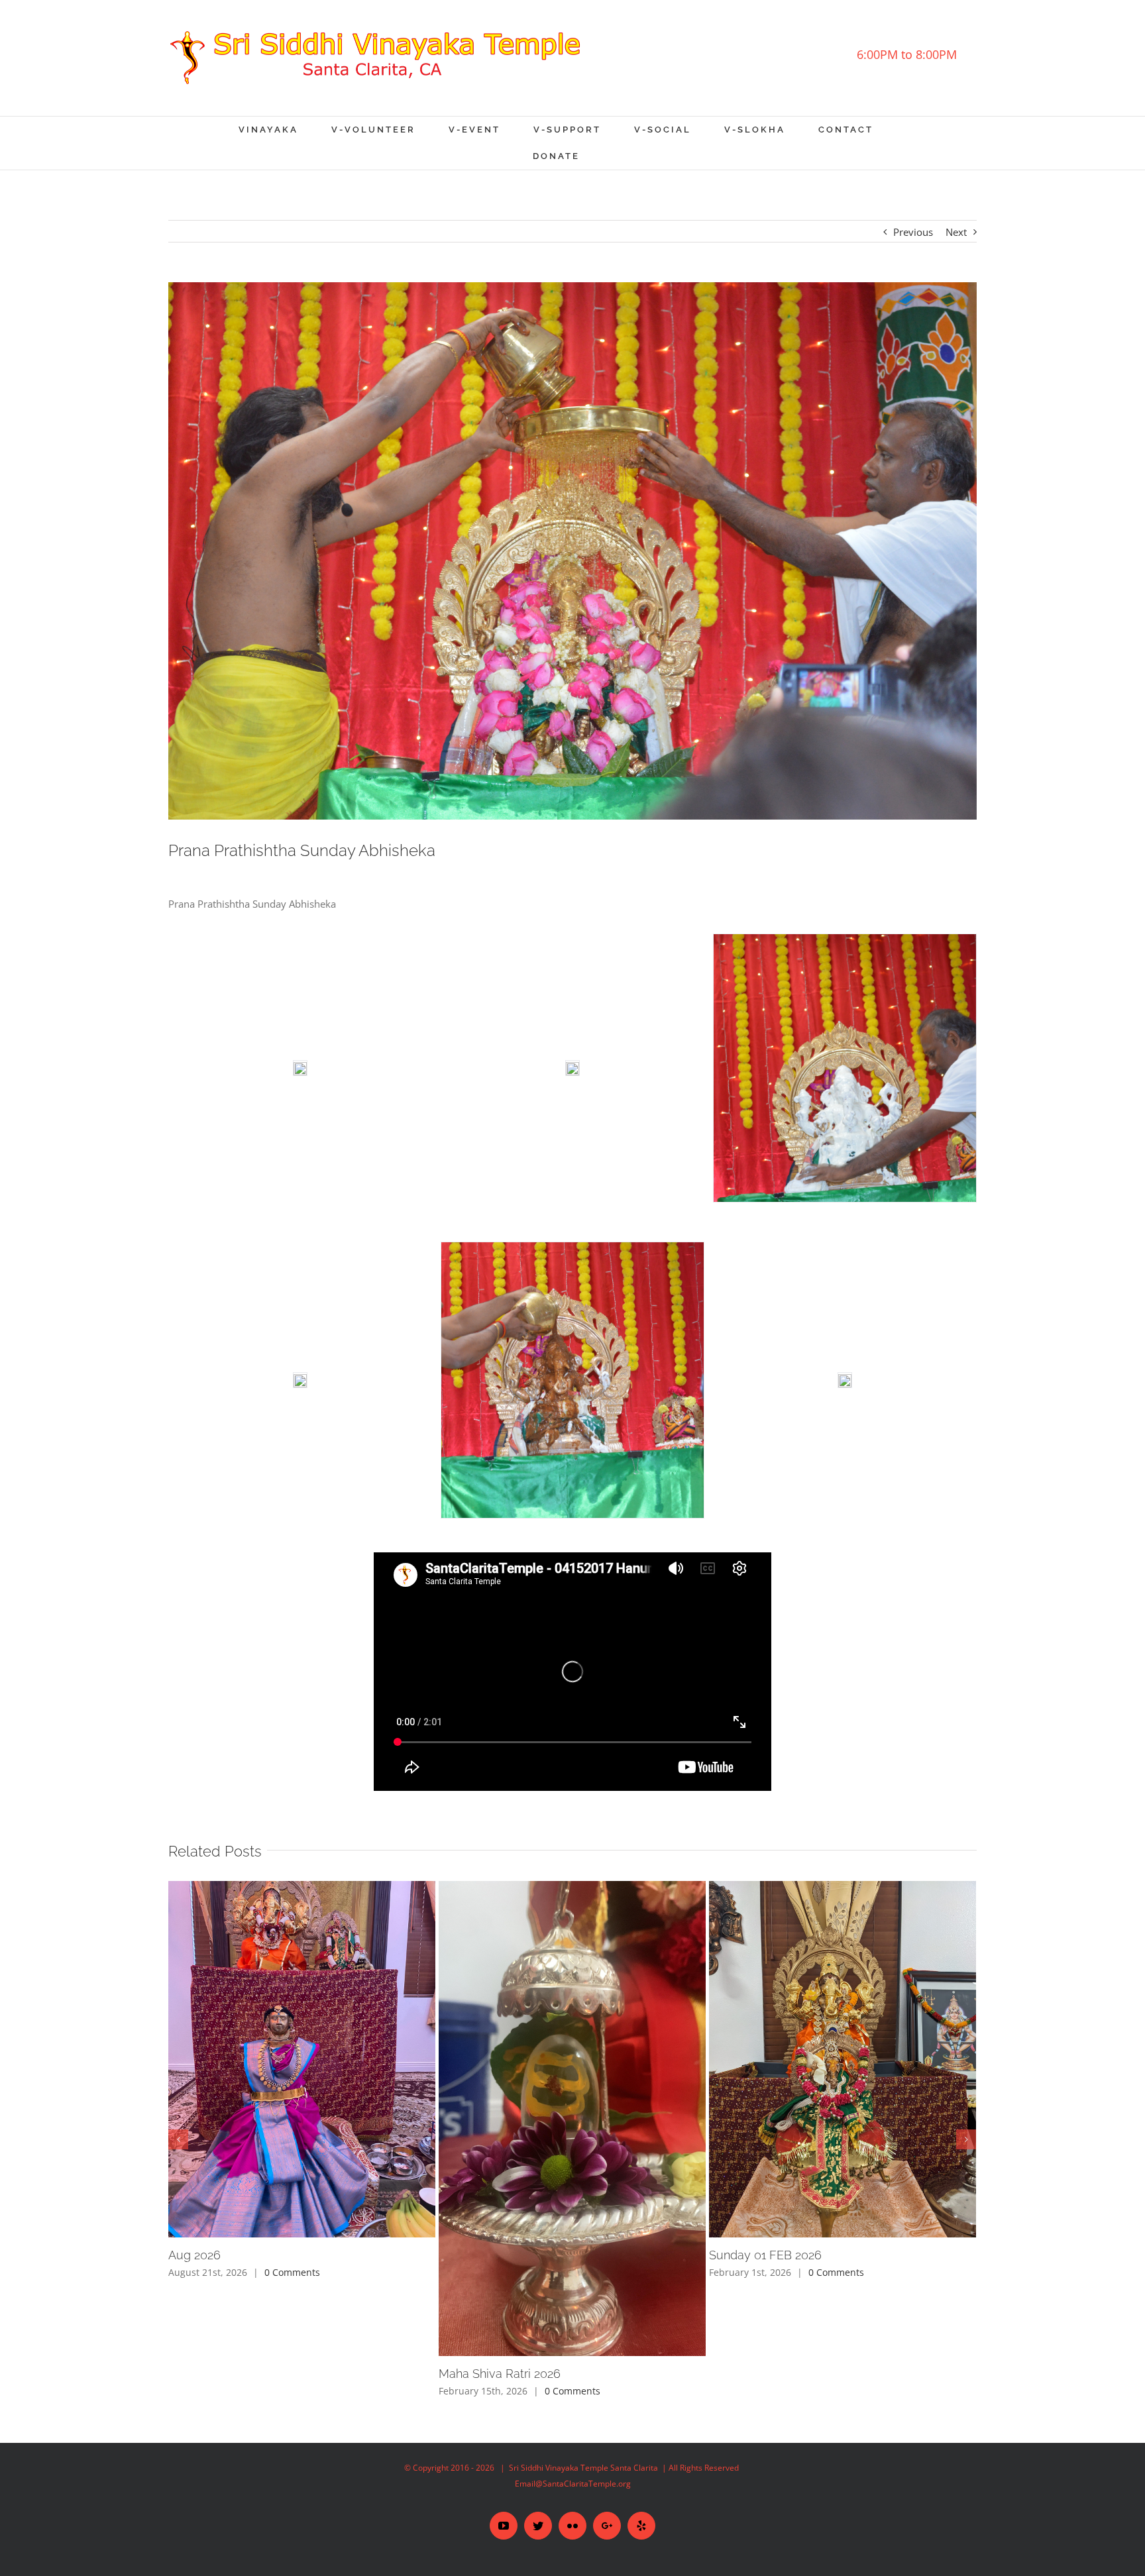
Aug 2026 (194, 2255)
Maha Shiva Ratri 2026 (500, 2374)
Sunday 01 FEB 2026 (765, 2255)
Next (956, 232)
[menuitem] (285, 130)
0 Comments (292, 2272)
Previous (913, 232)
